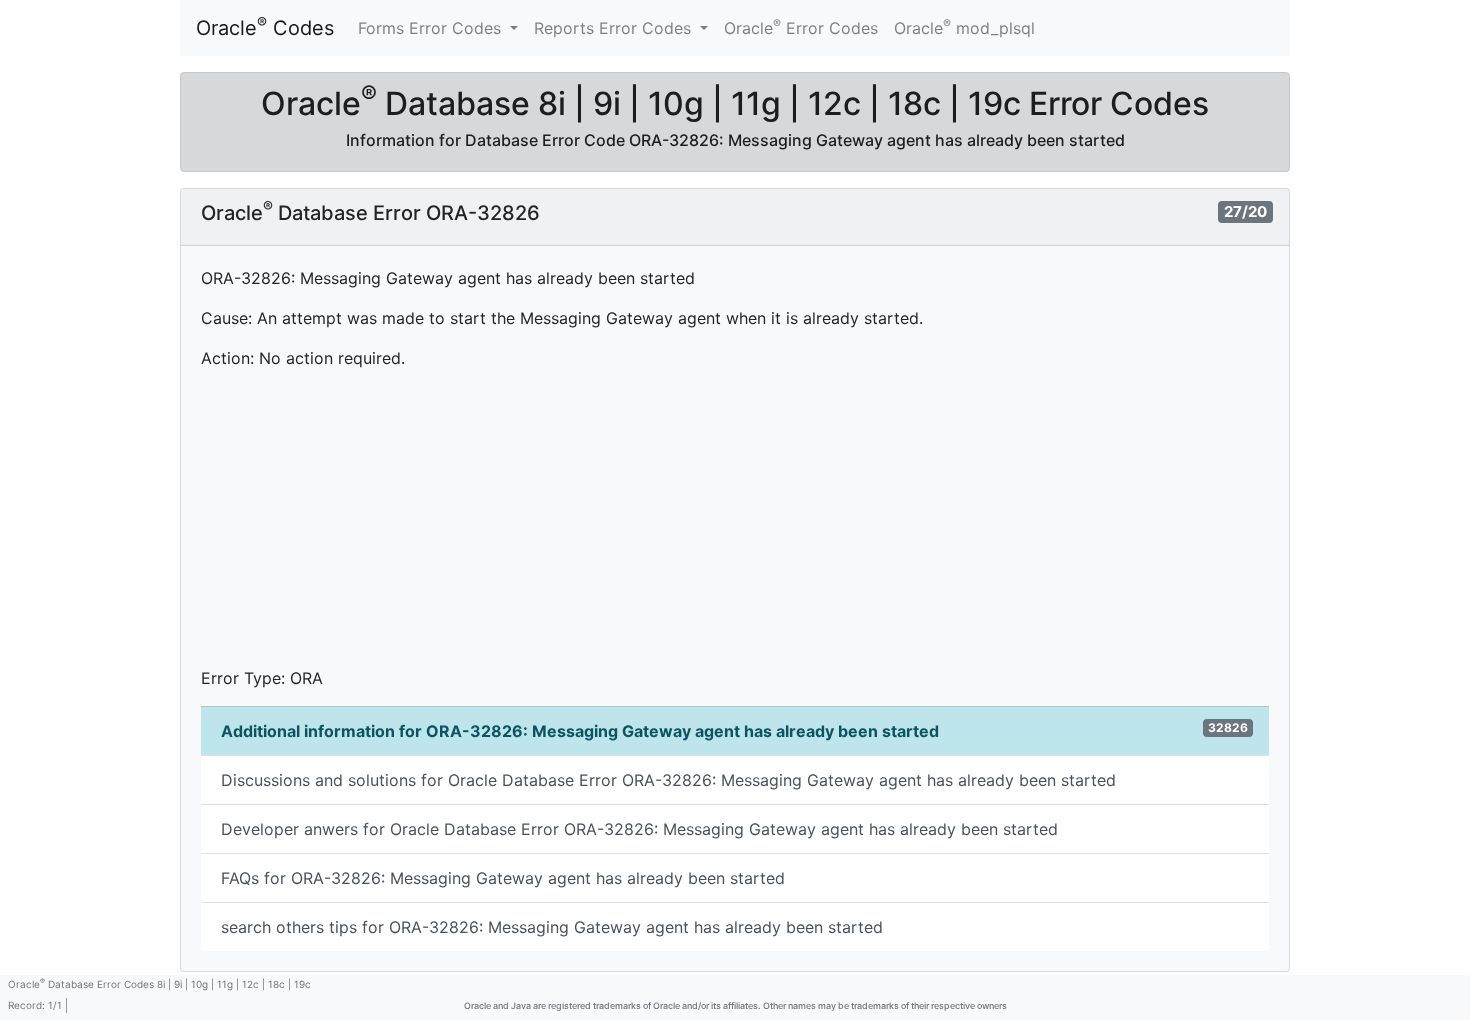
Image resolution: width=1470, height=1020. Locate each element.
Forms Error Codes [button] (432, 28)
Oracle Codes (265, 27)
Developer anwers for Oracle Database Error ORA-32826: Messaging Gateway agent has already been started (639, 829)
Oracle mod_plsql (964, 27)
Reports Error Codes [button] (615, 28)
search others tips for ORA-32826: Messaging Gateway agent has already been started (552, 927)
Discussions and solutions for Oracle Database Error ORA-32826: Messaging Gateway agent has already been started (668, 780)
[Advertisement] (735, 526)
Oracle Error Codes (801, 27)
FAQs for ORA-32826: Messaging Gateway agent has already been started (503, 878)
